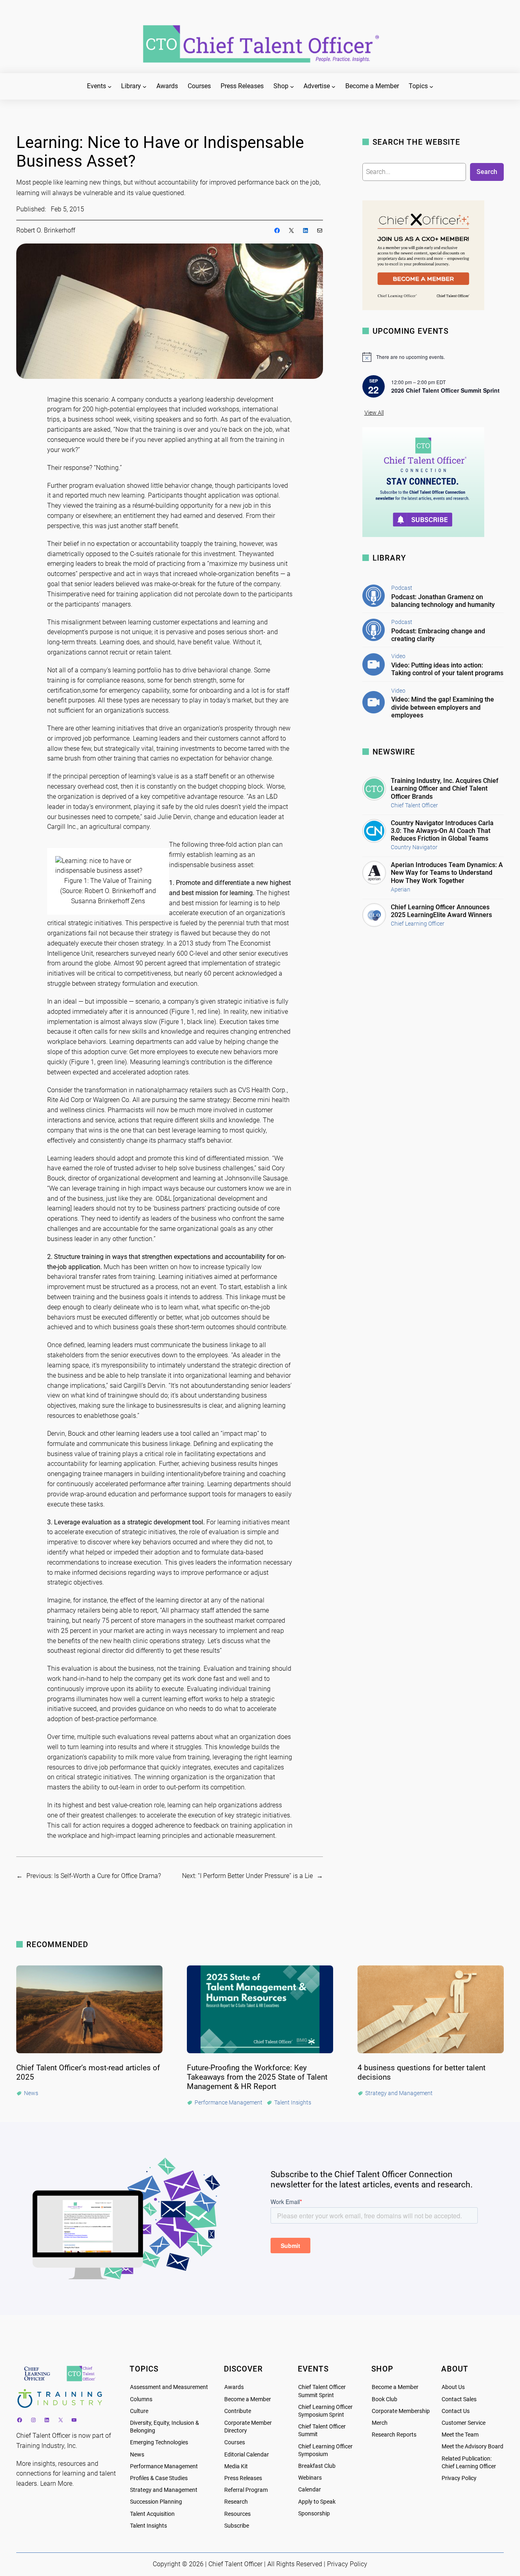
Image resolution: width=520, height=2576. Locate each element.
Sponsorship (314, 2514)
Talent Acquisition (152, 2514)
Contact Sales (459, 2399)
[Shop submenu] (292, 87)
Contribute (238, 2411)
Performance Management (164, 2466)
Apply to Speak (317, 2502)
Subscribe (237, 2526)
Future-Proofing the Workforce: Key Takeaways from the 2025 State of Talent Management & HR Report (257, 2077)
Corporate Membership (401, 2411)
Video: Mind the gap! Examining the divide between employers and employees (443, 707)
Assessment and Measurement (169, 2387)
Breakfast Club (317, 2466)
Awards (234, 2387)
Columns (141, 2399)
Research (236, 2502)
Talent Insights (148, 2526)
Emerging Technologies (159, 2442)
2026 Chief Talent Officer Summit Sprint (445, 390)
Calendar (310, 2490)
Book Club (385, 2399)
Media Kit (236, 2466)
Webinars (310, 2478)
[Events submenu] (110, 87)
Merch (380, 2423)
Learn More (56, 2484)
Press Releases (243, 2478)
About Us (453, 2387)
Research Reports (394, 2435)
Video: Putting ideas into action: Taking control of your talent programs (447, 669)
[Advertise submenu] (334, 87)
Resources (237, 2514)
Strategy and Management (164, 2490)
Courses (235, 2442)
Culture (139, 2411)
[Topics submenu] (431, 87)
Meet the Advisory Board (472, 2447)
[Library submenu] (145, 87)
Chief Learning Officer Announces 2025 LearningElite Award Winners (441, 911)
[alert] (433, 357)
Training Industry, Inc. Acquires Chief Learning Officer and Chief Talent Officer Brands (445, 788)
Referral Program (246, 2490)
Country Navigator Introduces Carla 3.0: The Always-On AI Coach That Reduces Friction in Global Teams (442, 831)
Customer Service (464, 2423)
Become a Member (248, 2399)
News (137, 2455)
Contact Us (456, 2411)
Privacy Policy (459, 2478)
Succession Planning (156, 2502)
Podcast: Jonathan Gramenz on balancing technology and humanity (443, 601)
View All (374, 413)
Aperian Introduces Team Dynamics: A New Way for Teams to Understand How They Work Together (447, 873)
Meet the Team (460, 2435)
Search (487, 172)
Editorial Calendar (247, 2455)
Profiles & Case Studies (159, 2478)
